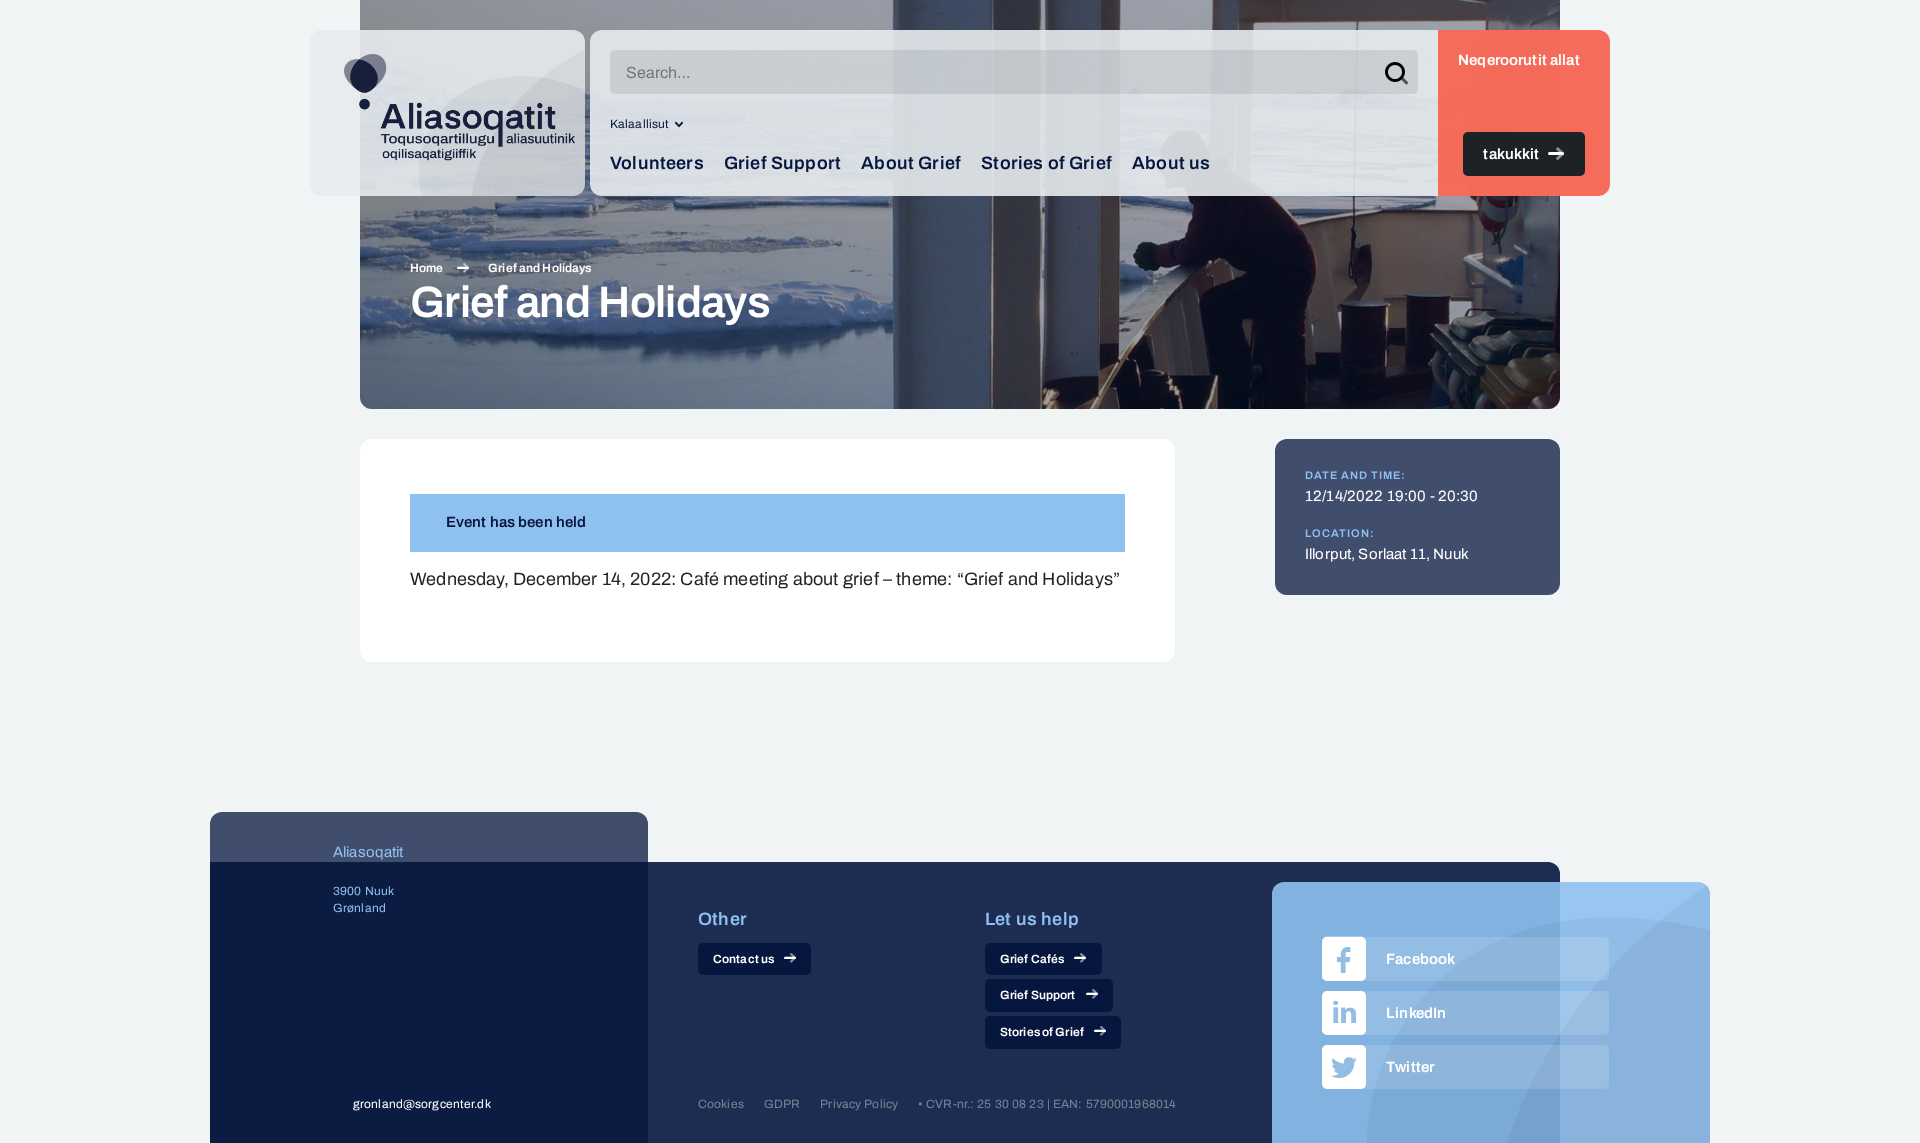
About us (1171, 163)
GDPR (782, 1104)
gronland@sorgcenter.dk (422, 1104)
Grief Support (782, 163)
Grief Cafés (1032, 959)
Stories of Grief (1046, 163)
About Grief (911, 163)
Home (426, 268)
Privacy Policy (859, 1104)
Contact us (743, 959)
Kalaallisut (639, 124)
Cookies (721, 1104)
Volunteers (657, 163)
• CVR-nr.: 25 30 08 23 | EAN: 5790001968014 (1047, 1104)
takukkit (1511, 154)
